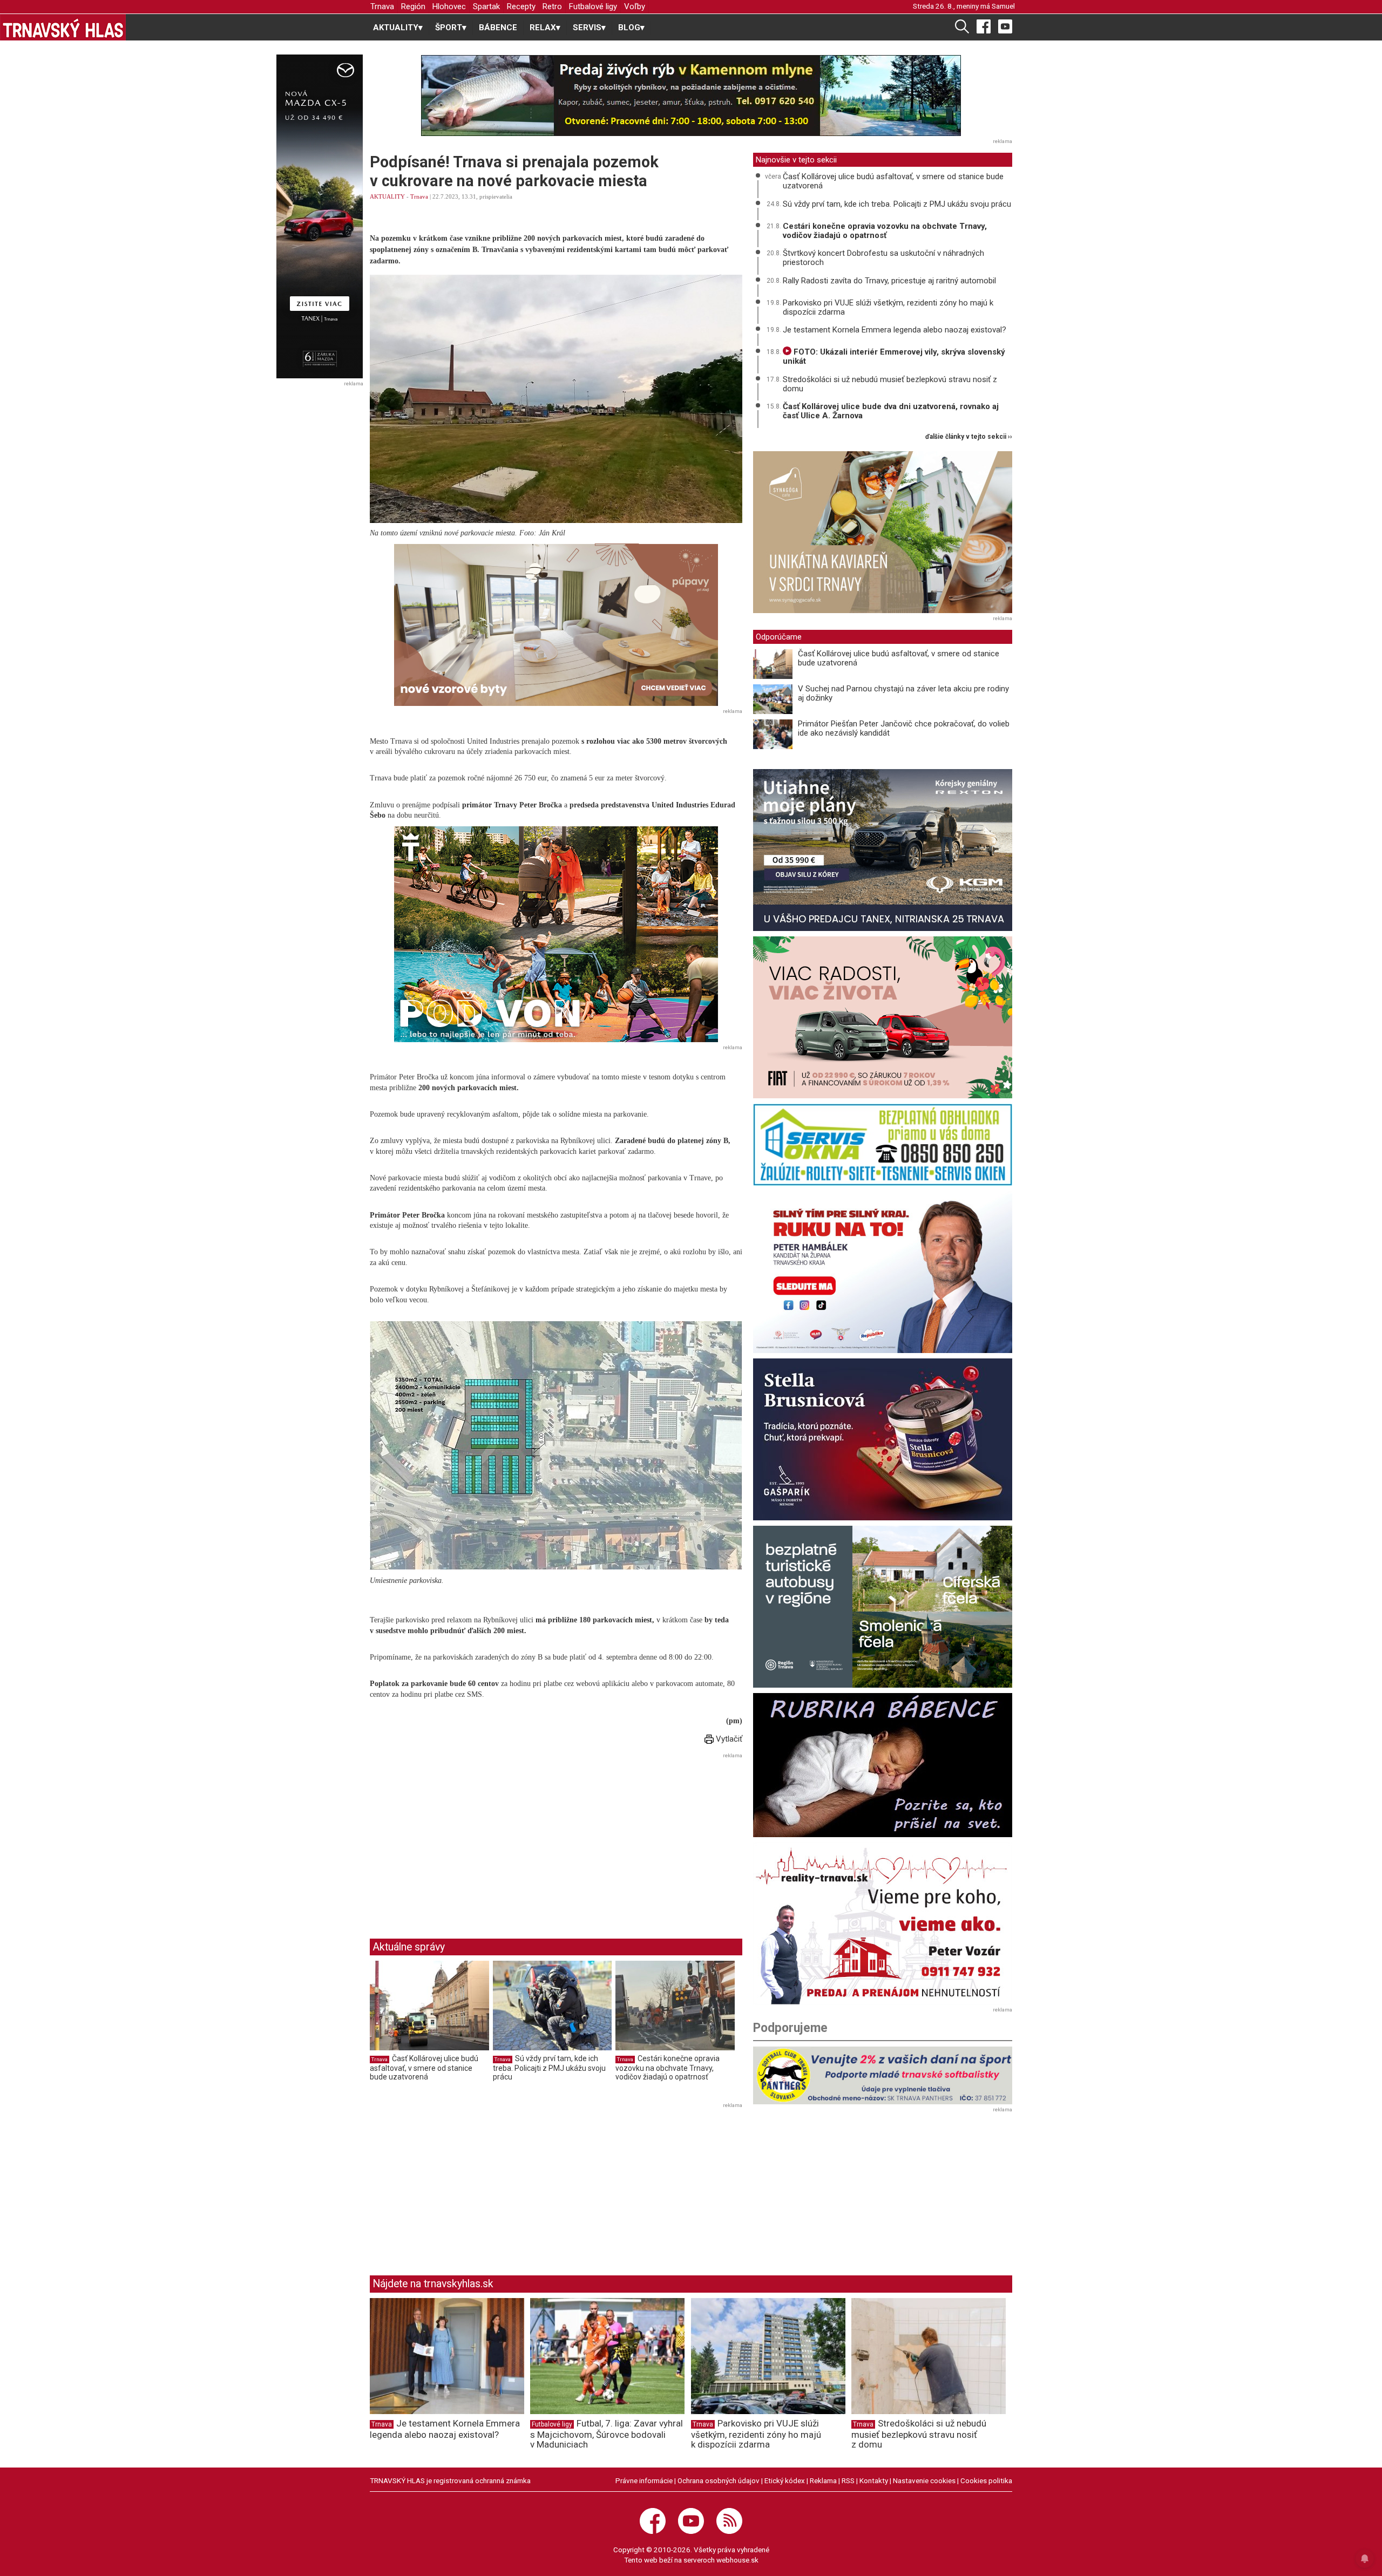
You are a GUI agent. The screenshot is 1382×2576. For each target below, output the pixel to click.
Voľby (635, 6)
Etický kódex (785, 2480)
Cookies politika (986, 2480)
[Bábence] (883, 1765)
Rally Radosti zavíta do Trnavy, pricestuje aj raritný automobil (889, 281)
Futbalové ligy (593, 6)
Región (413, 6)
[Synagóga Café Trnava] (883, 532)
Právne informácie (644, 2480)
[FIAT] (883, 1017)
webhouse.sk (737, 2560)
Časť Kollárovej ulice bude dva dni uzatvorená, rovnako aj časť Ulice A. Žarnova (891, 411)
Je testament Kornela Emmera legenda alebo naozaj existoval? (895, 330)
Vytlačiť (728, 1739)
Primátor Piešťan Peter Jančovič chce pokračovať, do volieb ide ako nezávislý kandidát (904, 728)
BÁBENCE (498, 28)
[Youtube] (1005, 26)
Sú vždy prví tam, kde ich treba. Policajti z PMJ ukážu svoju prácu (549, 2067)
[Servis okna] (883, 1145)
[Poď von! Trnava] (556, 934)
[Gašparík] (883, 1439)
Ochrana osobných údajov (719, 2480)
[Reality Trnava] (883, 1923)
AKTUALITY (387, 196)
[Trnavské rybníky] (691, 96)
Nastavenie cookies (924, 2480)
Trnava (382, 6)
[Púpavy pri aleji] (556, 625)
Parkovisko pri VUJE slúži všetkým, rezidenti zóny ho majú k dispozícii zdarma (888, 307)
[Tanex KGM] (883, 850)
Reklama (823, 2480)
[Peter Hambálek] (883, 1272)
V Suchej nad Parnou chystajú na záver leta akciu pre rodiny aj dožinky (903, 693)
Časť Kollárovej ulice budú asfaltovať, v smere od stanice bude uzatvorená (424, 2067)
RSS (848, 2480)
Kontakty (874, 2480)
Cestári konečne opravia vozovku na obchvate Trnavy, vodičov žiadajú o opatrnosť (668, 2067)
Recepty (521, 6)
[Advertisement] (460, 1837)
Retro (552, 6)
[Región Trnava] (883, 1607)
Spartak (486, 6)
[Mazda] (319, 216)
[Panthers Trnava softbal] (883, 2075)
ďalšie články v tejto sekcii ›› (969, 437)
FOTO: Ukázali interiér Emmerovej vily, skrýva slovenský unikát (894, 356)
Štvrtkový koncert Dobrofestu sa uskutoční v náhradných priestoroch (883, 258)
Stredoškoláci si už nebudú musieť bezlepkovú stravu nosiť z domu (890, 384)
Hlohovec (449, 6)
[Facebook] (984, 26)
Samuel (1003, 6)
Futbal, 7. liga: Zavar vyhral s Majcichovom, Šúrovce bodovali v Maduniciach (607, 2434)
